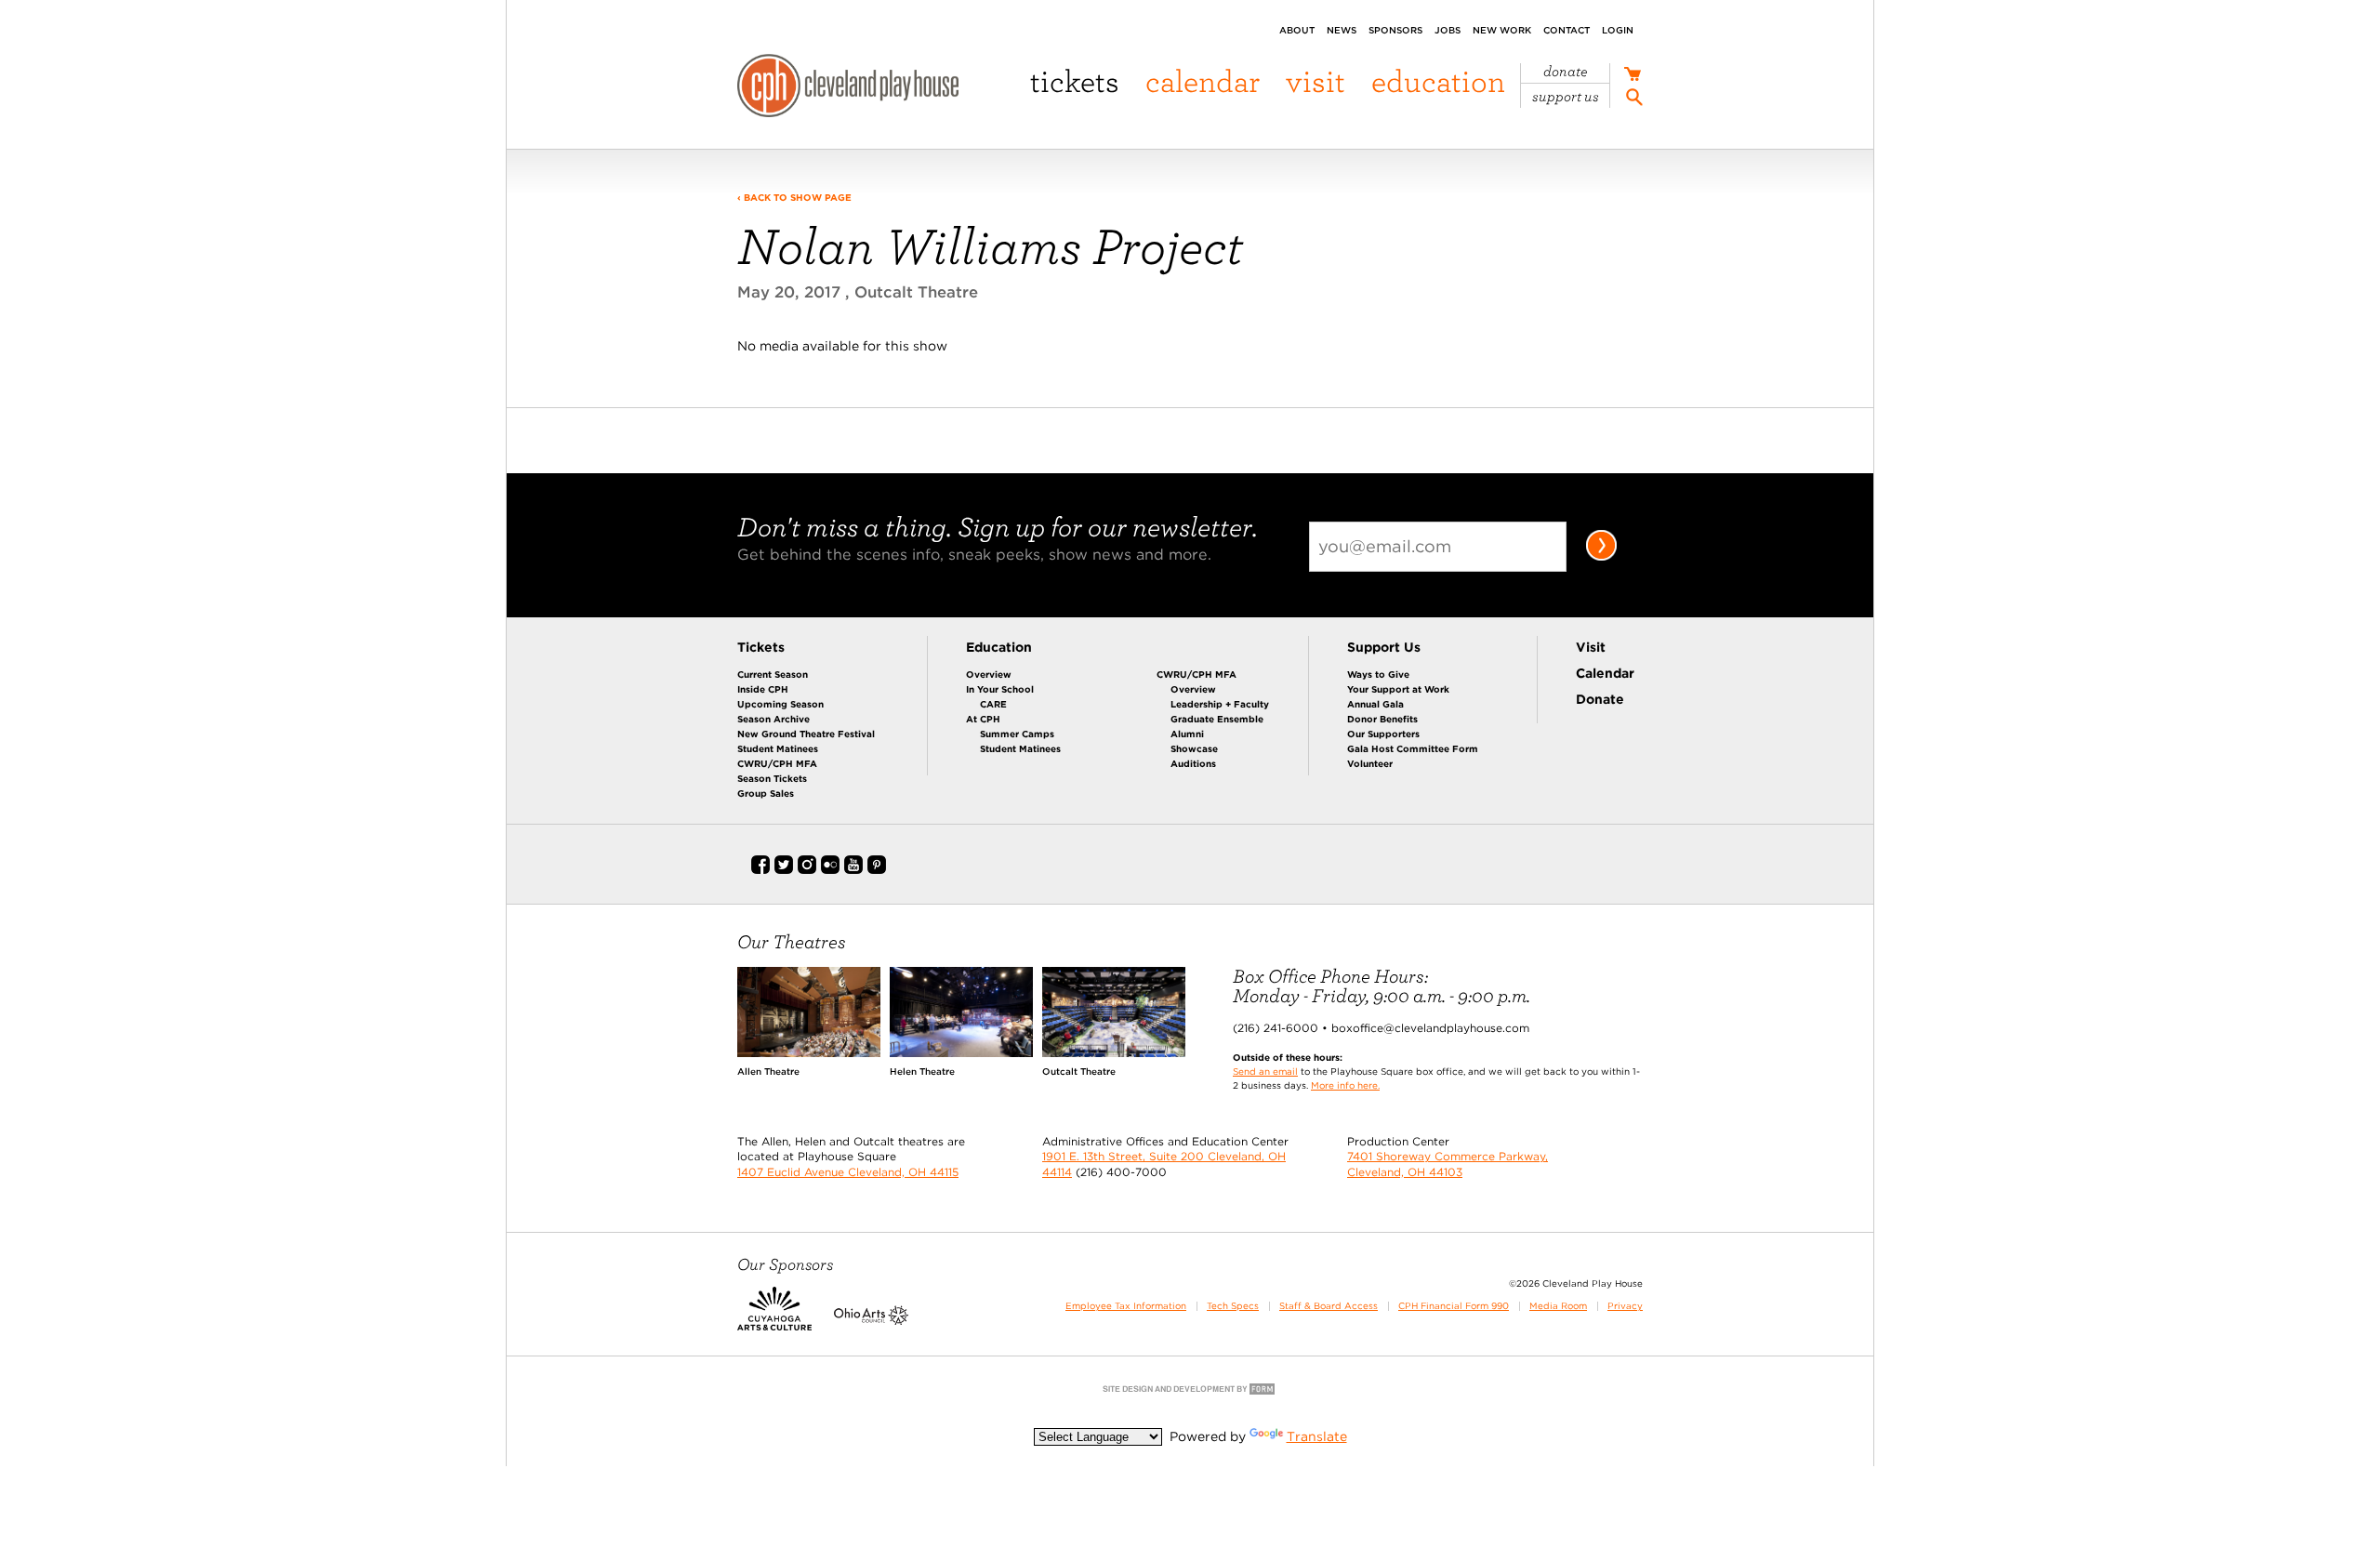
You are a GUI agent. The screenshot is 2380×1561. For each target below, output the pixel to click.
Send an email (1265, 1071)
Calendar (1203, 80)
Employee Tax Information (1126, 1306)
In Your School (1000, 689)
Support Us (1566, 97)
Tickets (1075, 80)
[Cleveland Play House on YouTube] (853, 870)
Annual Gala (1375, 704)
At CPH (983, 719)
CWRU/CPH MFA (777, 763)
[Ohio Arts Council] (871, 1321)
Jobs (1448, 30)
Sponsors (1395, 30)
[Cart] (1632, 76)
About (1297, 30)
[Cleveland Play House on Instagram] (807, 870)
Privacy (1625, 1306)
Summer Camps (1017, 734)
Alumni (1187, 734)
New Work (1502, 30)
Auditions (1193, 763)
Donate (1566, 72)
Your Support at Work (1398, 689)
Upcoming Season (780, 704)
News (1342, 30)
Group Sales (766, 793)
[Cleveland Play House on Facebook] (760, 870)
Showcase (1194, 748)
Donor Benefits (1382, 719)
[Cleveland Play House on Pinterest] (877, 870)
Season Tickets (772, 778)
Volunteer (1370, 763)
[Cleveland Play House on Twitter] (784, 870)
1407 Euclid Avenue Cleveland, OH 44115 (848, 1172)
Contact (1567, 30)
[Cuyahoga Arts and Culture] (774, 1321)
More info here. (1345, 1085)
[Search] (1634, 100)
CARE (993, 704)
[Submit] (1601, 557)
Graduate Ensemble (1217, 719)
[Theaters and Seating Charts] (809, 1052)
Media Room (1558, 1306)
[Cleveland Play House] (848, 88)
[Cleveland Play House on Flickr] (830, 870)
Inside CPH (763, 689)
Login (1618, 30)
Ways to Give (1378, 674)
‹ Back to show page (794, 197)
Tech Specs (1233, 1306)
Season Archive (773, 719)
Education (1438, 80)
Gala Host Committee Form (1413, 748)
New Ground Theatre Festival (806, 734)
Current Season (773, 674)
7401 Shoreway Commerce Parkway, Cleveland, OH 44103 (1448, 1164)
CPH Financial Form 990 (1454, 1306)
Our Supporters (1383, 734)
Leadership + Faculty (1220, 704)
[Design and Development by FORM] (1190, 1393)
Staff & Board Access (1329, 1306)
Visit (1316, 80)
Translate (1317, 1436)
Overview (989, 674)
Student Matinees (778, 748)
